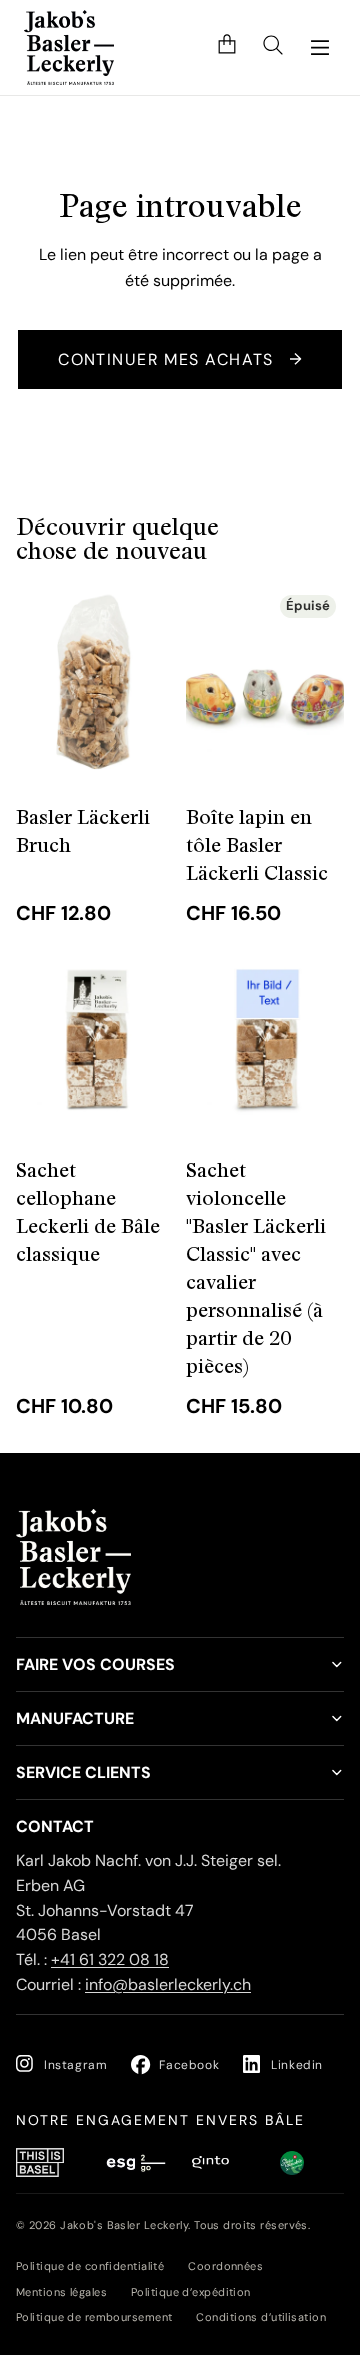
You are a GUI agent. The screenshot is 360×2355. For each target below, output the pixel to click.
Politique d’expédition (191, 2292)
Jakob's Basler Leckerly (124, 2225)
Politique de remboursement (94, 2317)
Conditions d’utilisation (261, 2317)
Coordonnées (225, 2266)
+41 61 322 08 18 (110, 1960)
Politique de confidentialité (90, 2266)
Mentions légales (61, 2292)
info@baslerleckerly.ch (168, 1984)
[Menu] (320, 48)
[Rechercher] (273, 47)
